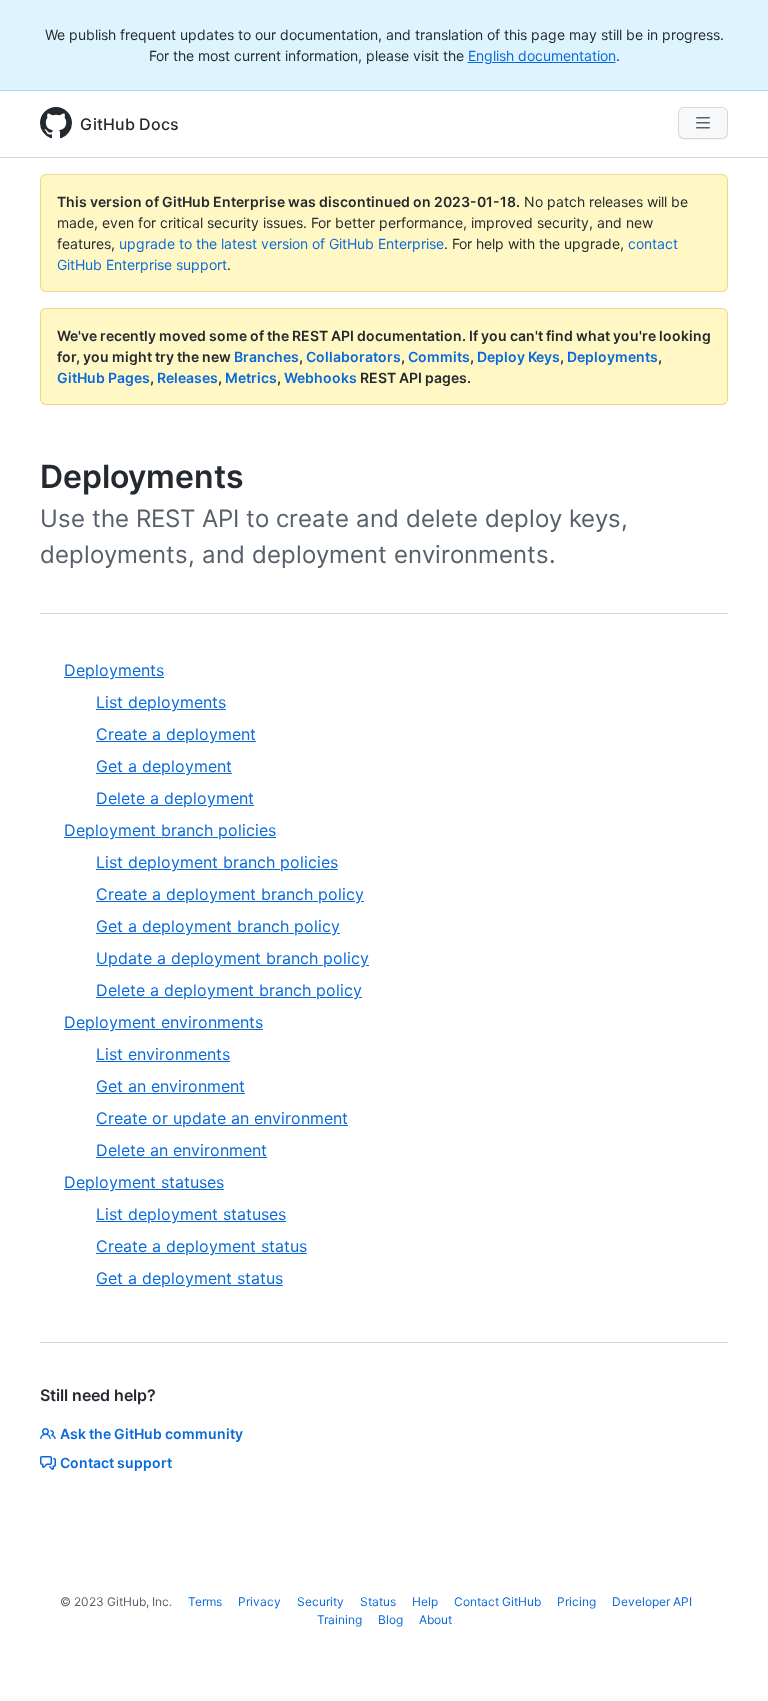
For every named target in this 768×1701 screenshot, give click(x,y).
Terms (205, 1601)
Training (339, 1619)
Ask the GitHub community (151, 1433)
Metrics (251, 377)
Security (320, 1601)
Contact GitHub (497, 1601)
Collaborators (353, 356)
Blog (390, 1619)
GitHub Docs (129, 124)
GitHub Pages (103, 377)
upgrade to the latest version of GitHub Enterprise (281, 243)
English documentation (542, 55)
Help (425, 1601)
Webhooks (320, 377)
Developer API (652, 1601)
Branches (266, 356)
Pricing (576, 1601)
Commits (439, 356)
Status (378, 1601)
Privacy (259, 1601)
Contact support (116, 1462)
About (435, 1619)
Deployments (612, 356)
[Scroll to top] (724, 1657)
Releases (187, 377)
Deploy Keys (518, 356)
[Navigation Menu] (703, 123)
